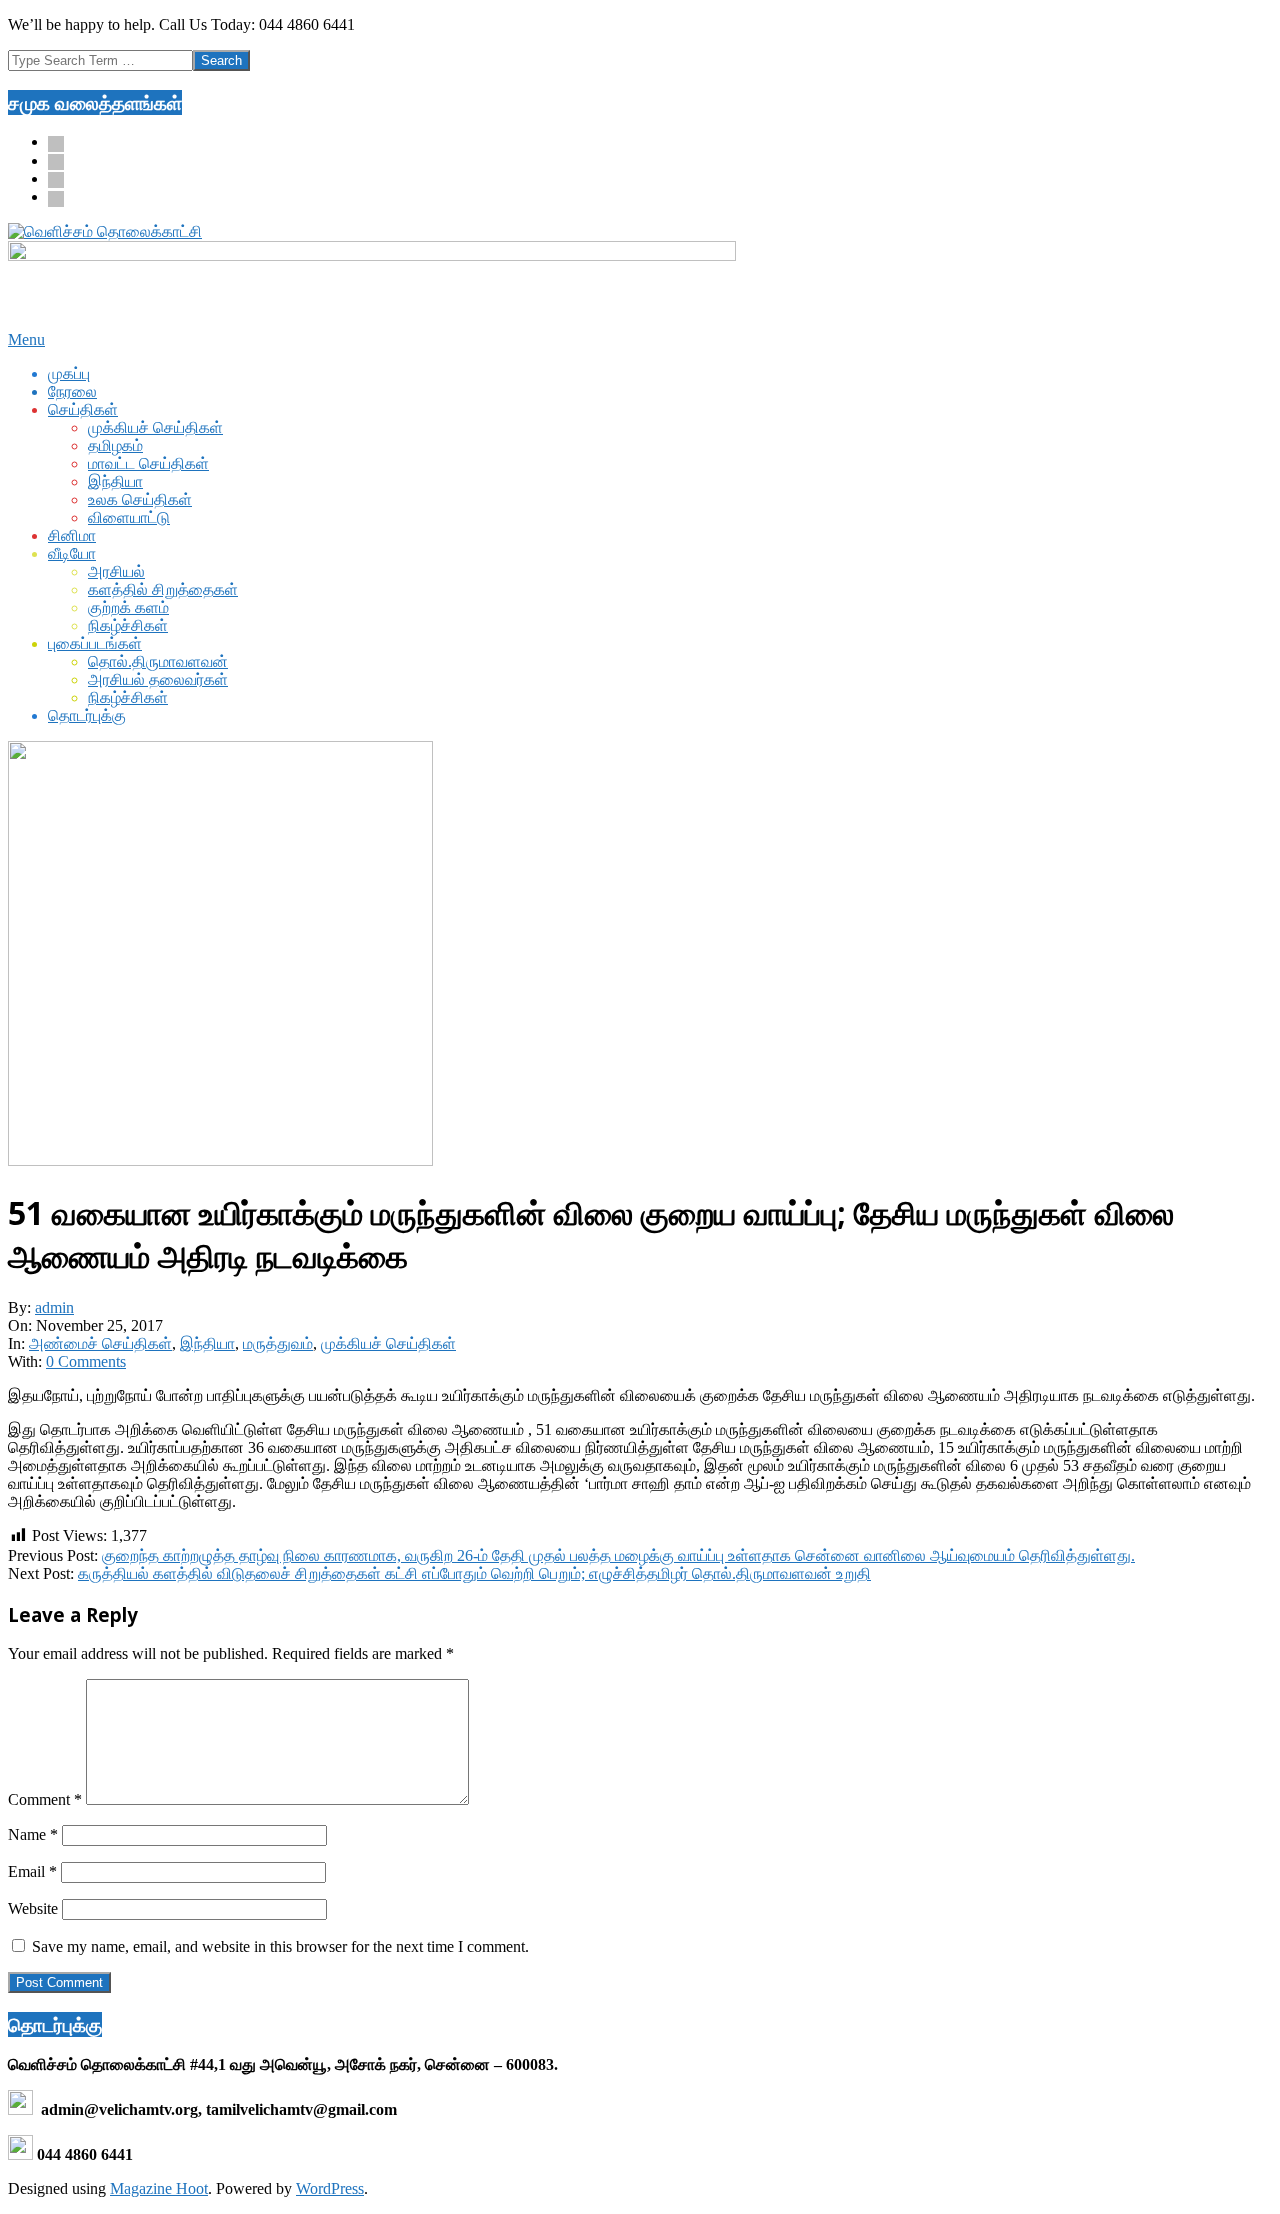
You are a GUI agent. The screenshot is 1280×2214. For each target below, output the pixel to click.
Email (32, 1871)
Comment (45, 1799)
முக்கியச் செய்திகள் (388, 1343)
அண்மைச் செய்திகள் (100, 1343)
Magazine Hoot (159, 2188)
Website (33, 1908)
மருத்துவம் (278, 1343)
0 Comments (86, 1361)
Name (33, 1834)
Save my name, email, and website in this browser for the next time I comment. (280, 1946)
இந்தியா (207, 1343)
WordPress (330, 2188)
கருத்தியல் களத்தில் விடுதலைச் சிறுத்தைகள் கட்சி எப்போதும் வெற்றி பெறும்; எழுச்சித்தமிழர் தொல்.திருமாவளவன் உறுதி (474, 1573)
